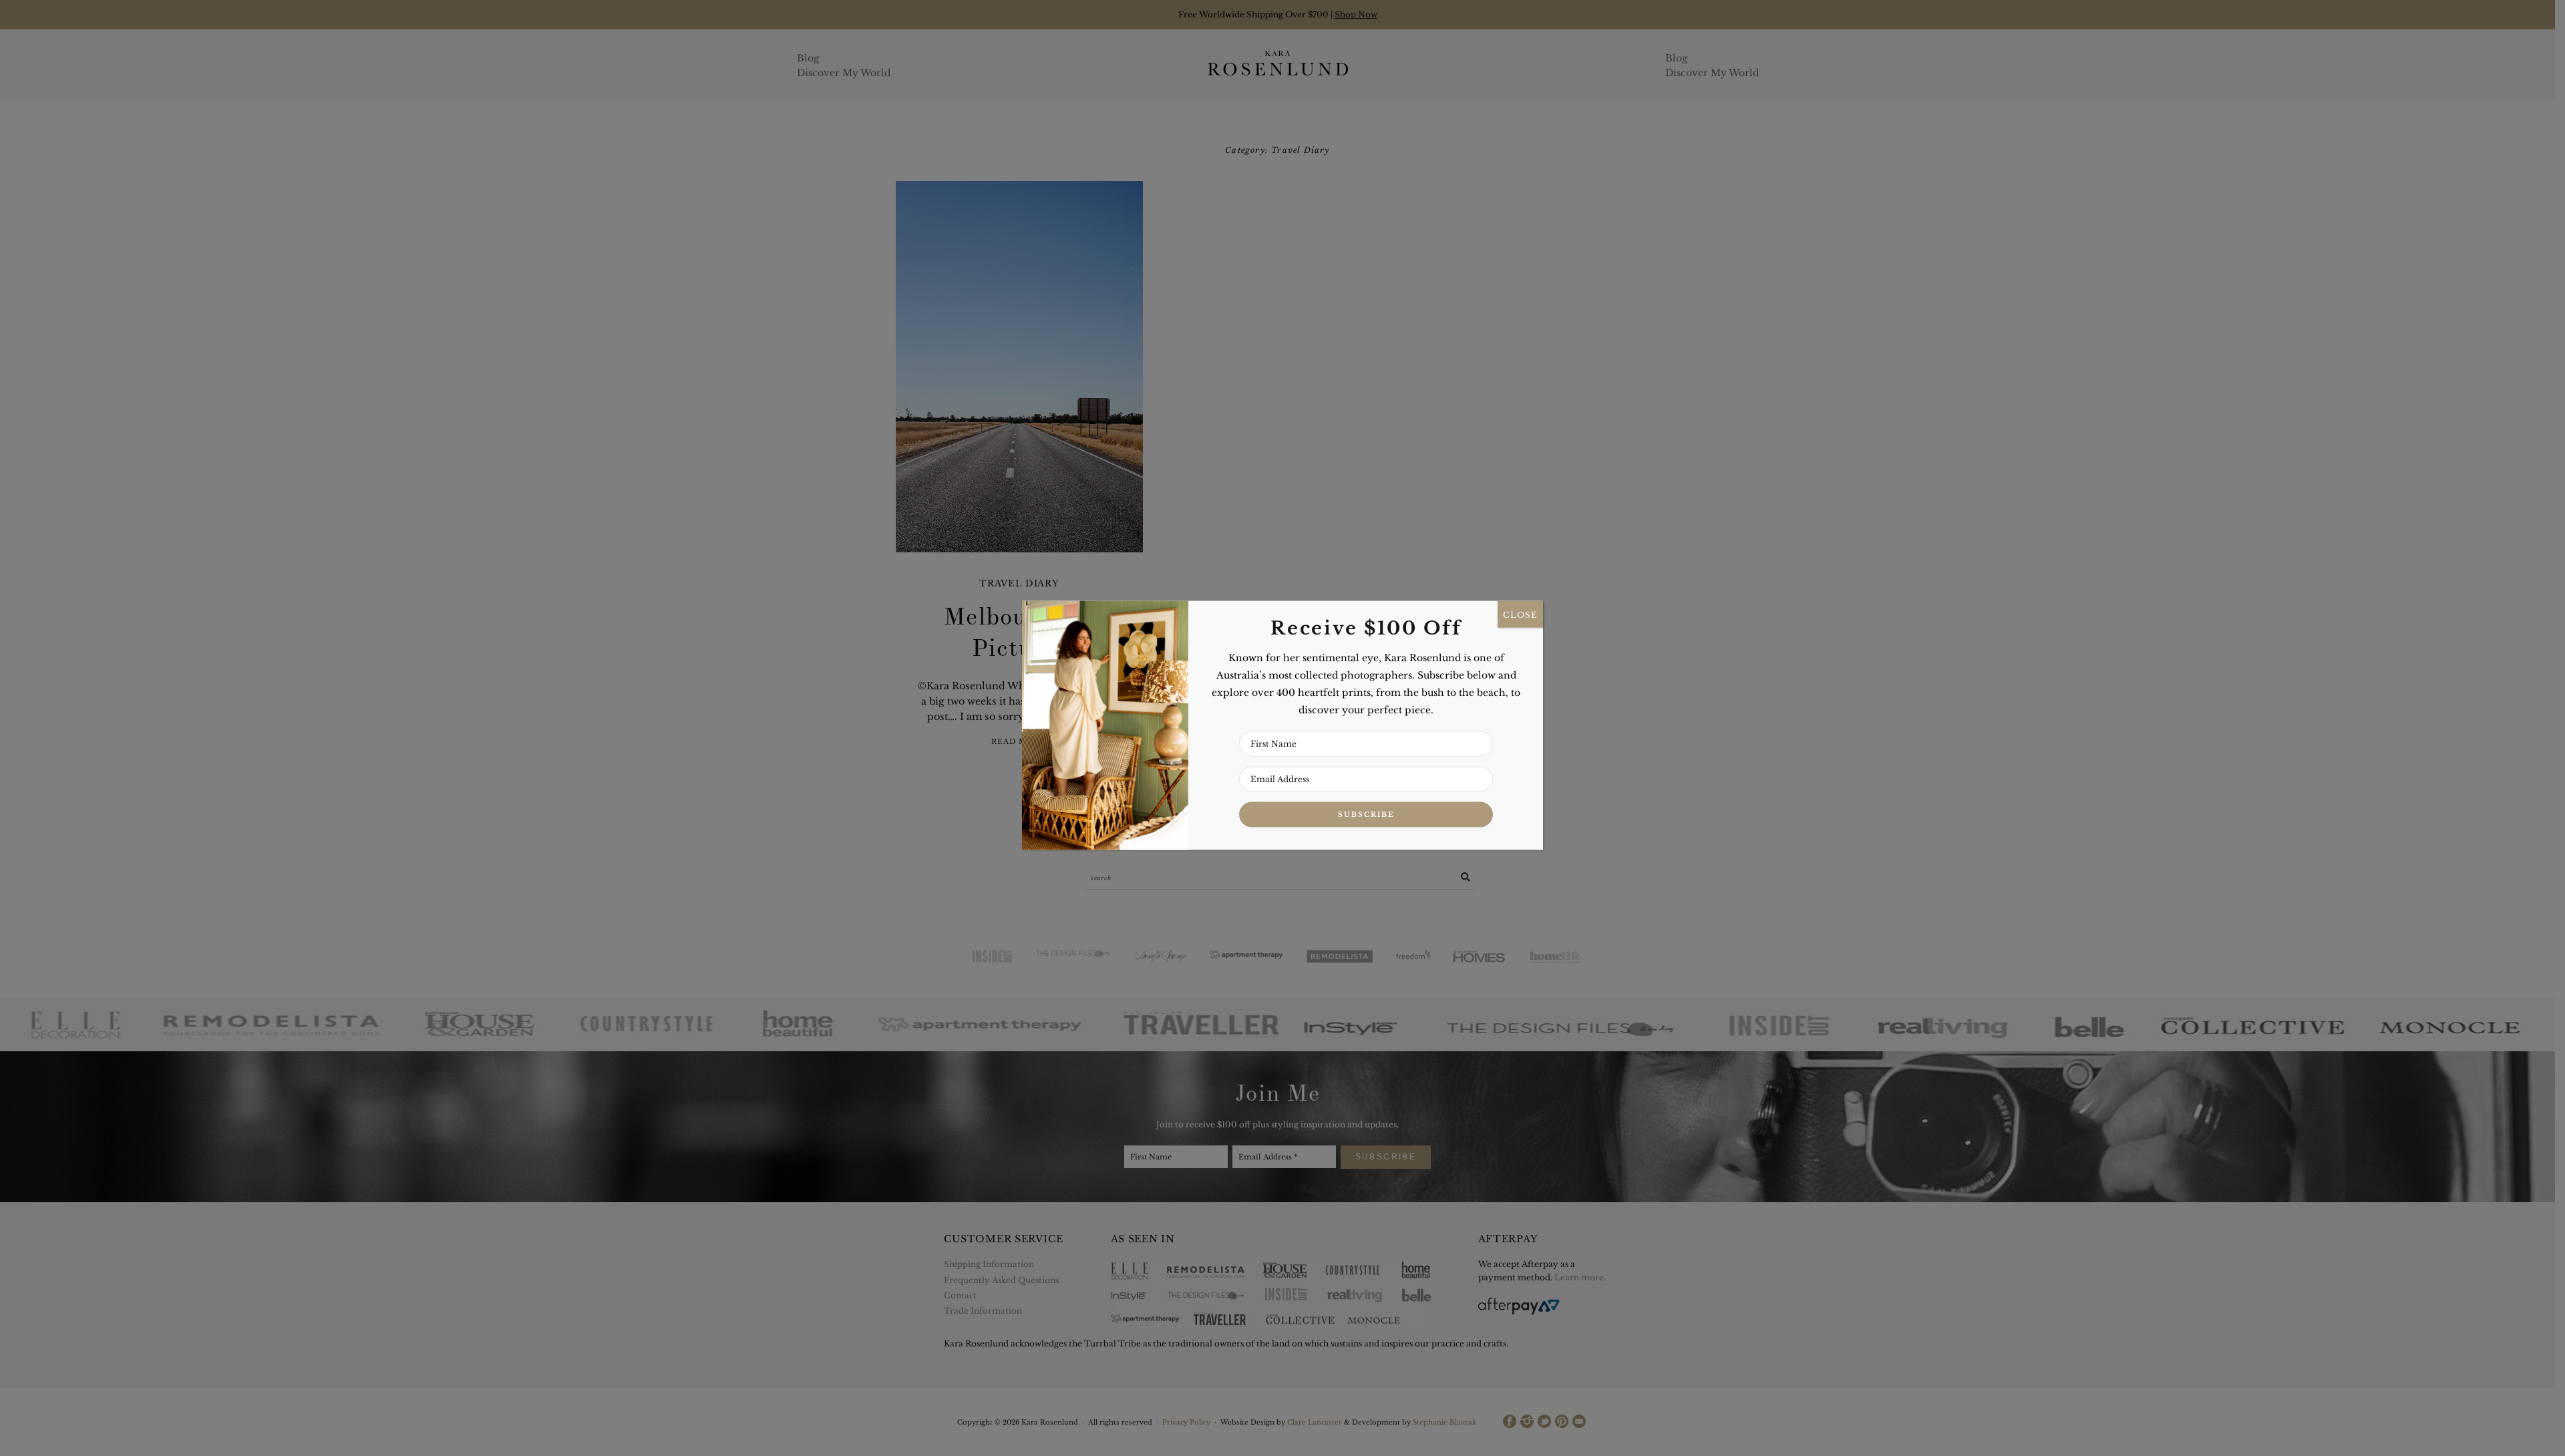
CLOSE (1520, 614)
